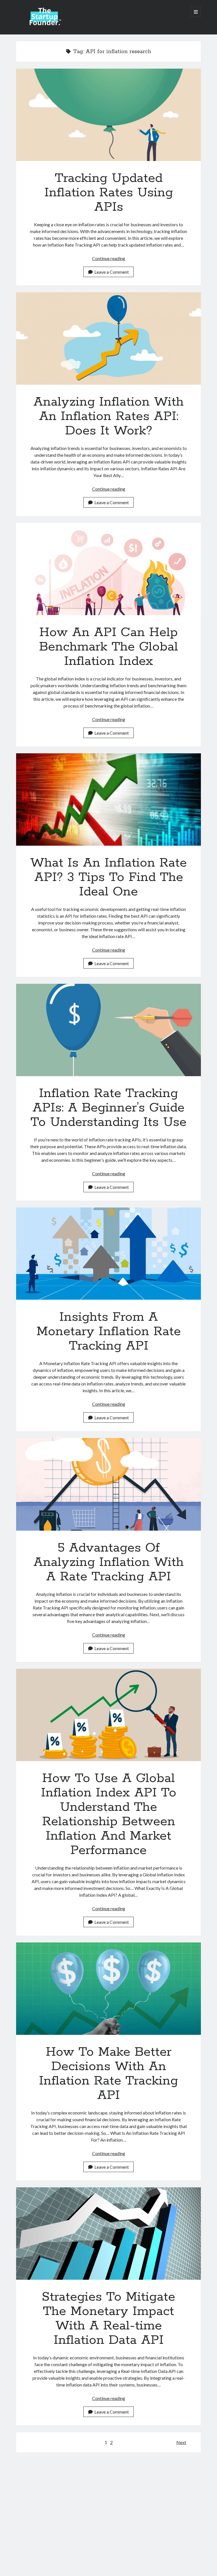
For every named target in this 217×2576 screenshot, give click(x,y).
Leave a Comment (112, 272)
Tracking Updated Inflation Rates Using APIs (108, 115)
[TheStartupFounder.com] (44, 24)
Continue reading (109, 258)
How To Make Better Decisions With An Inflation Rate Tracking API (108, 1989)
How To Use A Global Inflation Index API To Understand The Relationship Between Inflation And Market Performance (108, 1715)
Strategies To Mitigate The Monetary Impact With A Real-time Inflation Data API (108, 2234)
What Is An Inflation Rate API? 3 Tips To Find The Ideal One (108, 799)
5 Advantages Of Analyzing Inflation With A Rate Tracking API (108, 1484)
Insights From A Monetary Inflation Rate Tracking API (108, 1254)
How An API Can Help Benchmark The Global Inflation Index (108, 569)
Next (181, 2442)
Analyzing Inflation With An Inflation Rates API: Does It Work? (108, 339)
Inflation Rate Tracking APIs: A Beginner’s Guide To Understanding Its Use (108, 1030)
